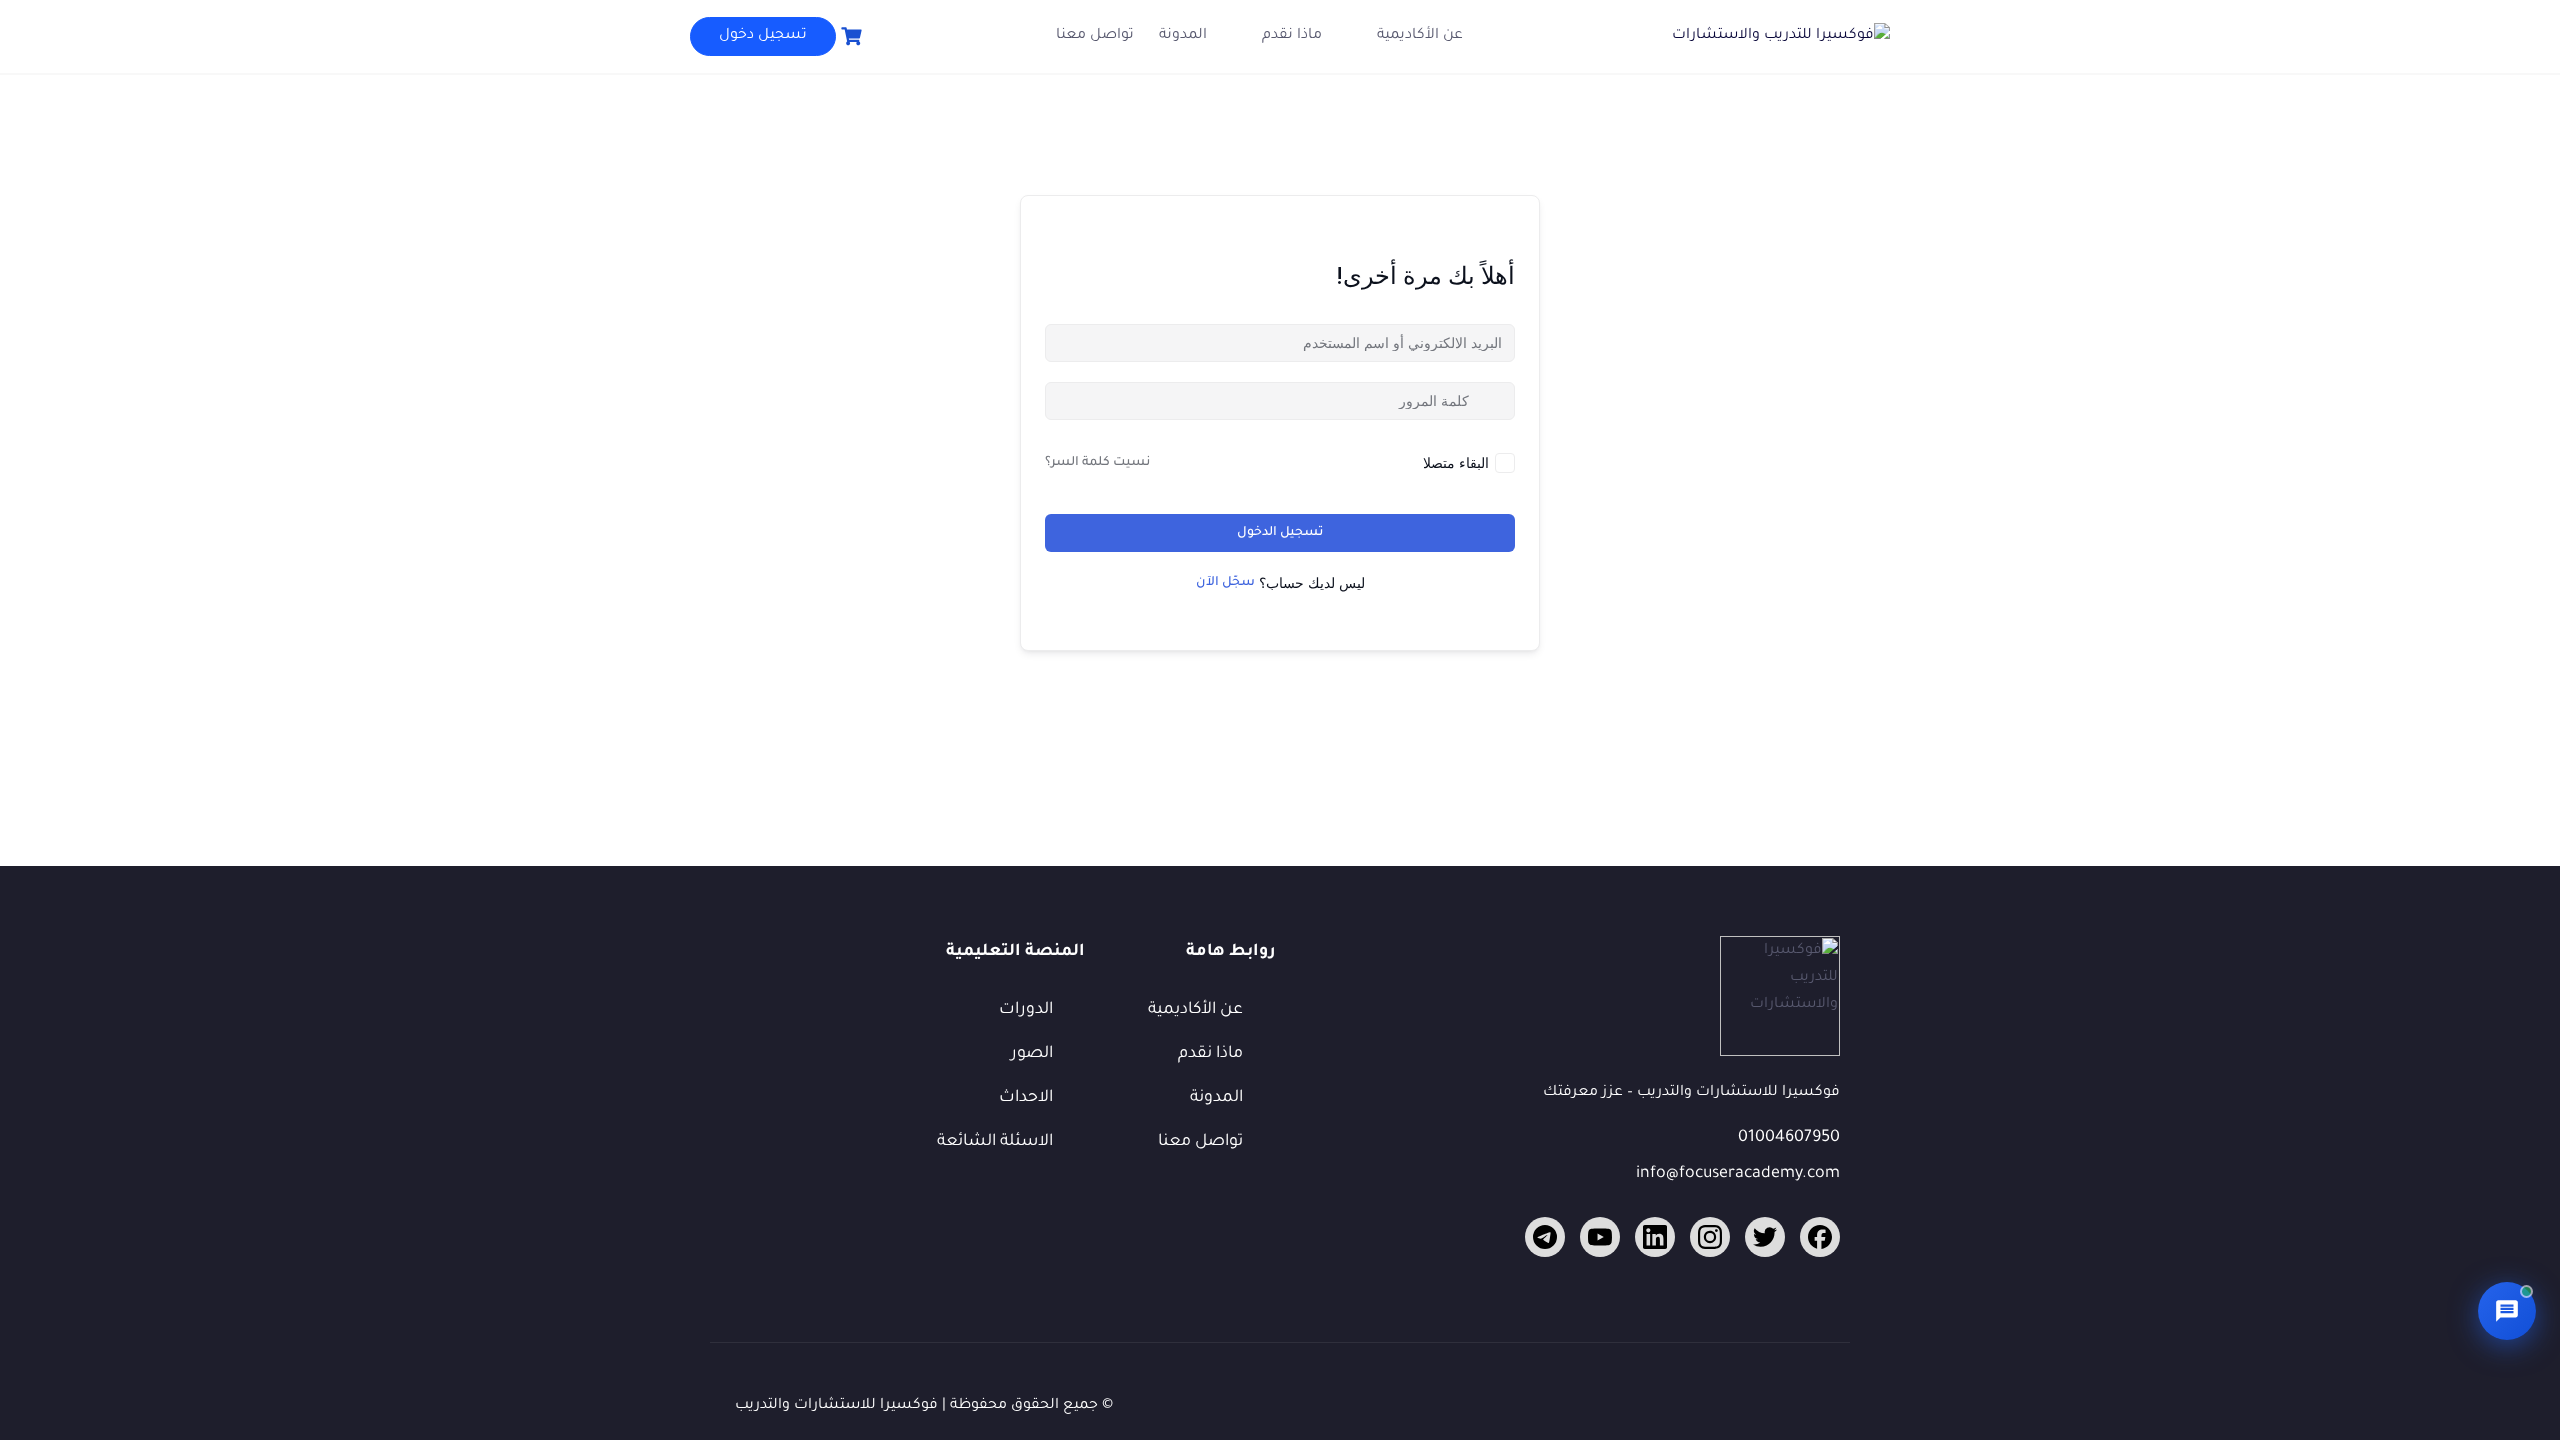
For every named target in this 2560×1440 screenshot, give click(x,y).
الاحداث (1026, 1098)
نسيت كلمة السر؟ (1097, 463)
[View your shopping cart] (849, 36)
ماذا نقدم (1292, 36)
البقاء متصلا (1456, 462)
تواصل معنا (1095, 36)
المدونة (1183, 36)
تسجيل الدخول (1280, 533)
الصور (1032, 1054)
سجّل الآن (1225, 583)
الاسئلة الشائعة (995, 1142)
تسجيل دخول (763, 36)
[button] (2507, 1311)
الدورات (1026, 1010)
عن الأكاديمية (1420, 36)
